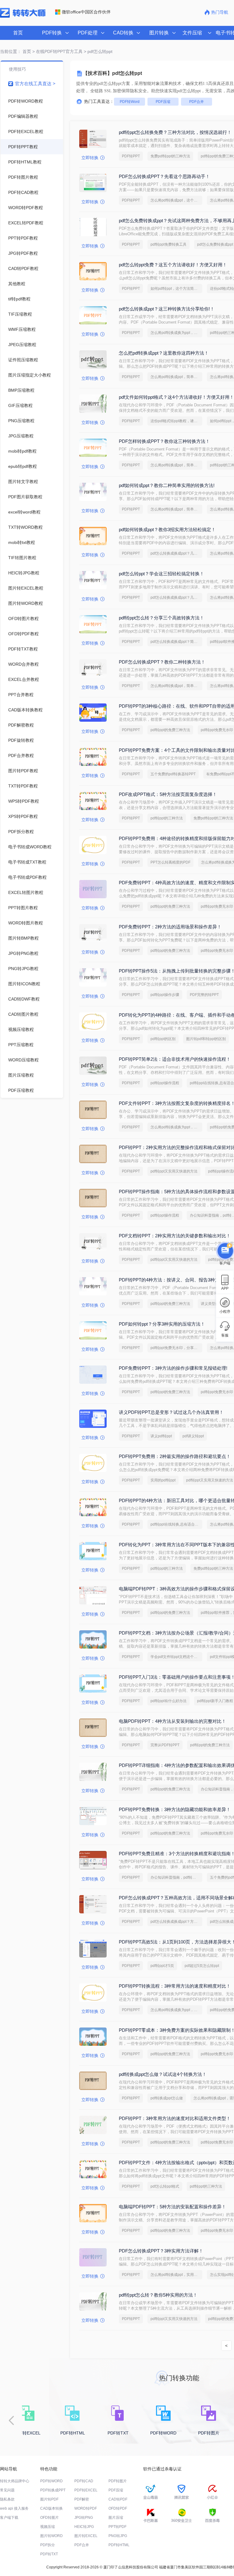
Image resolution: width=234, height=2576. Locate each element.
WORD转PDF (86, 2508)
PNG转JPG (118, 2536)
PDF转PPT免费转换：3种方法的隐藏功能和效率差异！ (175, 1809)
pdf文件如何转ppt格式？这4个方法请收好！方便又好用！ (176, 397)
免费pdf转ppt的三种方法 (170, 156)
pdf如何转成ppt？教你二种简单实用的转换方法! (167, 485)
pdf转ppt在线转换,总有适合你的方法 (176, 1524)
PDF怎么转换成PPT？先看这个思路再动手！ (164, 176)
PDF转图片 (118, 2481)
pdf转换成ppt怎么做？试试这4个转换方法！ (163, 2074)
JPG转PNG (84, 2518)
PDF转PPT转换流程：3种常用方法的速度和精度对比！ (175, 1986)
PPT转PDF (117, 2527)
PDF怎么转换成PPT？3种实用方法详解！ (161, 2251)
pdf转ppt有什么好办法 (168, 1701)
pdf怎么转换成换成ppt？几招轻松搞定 (176, 553)
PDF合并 (197, 102)
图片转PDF (49, 2499)
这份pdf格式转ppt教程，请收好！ (176, 421)
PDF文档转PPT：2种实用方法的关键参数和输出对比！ (175, 1236)
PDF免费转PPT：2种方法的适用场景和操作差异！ (170, 927)
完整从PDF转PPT (165, 1745)
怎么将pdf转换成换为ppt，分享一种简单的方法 (176, 333)
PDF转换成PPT (53, 2490)
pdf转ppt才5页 (162, 1966)
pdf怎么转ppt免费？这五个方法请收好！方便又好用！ (173, 265)
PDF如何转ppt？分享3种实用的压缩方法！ (162, 1324)
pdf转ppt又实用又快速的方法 (174, 1171)
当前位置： (11, 51)
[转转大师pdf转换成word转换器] (23, 16)
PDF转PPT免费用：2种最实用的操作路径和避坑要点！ (175, 1456)
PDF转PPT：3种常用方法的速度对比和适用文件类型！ (175, 2118)
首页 (18, 33)
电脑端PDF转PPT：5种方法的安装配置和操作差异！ (172, 2207)
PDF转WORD (51, 2481)
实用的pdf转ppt (163, 1480)
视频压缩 (48, 2527)
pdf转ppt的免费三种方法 (170, 730)
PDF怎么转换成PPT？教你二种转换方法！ (162, 662)
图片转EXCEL (86, 2536)
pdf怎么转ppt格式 (165, 2186)
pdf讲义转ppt (193, 1436)
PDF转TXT (49, 2554)
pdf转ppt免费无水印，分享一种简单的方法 (176, 1348)
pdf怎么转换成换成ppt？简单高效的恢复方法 (176, 642)
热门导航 (220, 12)
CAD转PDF (118, 2499)
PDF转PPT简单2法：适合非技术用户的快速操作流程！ (175, 1059)
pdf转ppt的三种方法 (167, 818)
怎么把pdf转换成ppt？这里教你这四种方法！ (164, 353)
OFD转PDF (118, 2508)
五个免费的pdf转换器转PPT (173, 774)
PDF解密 (82, 2499)
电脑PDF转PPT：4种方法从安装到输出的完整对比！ (172, 1721)
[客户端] (225, 1250)
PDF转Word (130, 102)
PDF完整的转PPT (204, 995)
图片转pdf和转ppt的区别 (206, 1039)
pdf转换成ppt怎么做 (167, 2098)
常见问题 (7, 2490)
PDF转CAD (84, 2481)
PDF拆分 (48, 2545)
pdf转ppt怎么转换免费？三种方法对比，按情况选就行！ (175, 132)
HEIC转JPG (84, 2527)
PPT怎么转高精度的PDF (170, 862)
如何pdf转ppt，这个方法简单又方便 (176, 289)
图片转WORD (51, 2536)
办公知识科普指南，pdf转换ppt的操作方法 (176, 1877)
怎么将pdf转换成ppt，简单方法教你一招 (176, 377)
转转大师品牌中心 (15, 2481)
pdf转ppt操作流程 (165, 1083)
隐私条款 (7, 2499)
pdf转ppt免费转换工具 (168, 244)
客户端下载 (9, 2518)
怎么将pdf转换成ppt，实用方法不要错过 (176, 2275)
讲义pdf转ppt (161, 1436)
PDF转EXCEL (86, 2490)
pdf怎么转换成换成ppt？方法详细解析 (176, 1922)
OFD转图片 (50, 2518)
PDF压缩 (163, 102)
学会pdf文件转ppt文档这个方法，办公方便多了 (176, 1657)
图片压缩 (116, 2518)
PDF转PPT (131, 156)
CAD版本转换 (51, 2508)
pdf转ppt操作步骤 (165, 995)
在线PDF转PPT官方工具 (59, 51)
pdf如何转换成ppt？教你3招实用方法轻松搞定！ (167, 529)
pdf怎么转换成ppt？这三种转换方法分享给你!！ (167, 309)
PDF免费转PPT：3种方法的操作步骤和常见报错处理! (173, 1368)
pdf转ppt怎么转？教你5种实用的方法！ (158, 2295)
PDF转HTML (119, 2545)
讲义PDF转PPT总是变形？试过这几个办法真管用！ (171, 1412)
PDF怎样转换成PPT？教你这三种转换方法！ (164, 441)
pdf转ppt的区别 (163, 1039)
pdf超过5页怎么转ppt (202, 1966)
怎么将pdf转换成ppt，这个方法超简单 (176, 200)
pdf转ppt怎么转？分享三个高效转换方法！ (161, 618)
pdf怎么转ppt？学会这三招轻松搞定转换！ (161, 574)
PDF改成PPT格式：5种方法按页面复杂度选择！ (168, 794)
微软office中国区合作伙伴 (86, 12)
